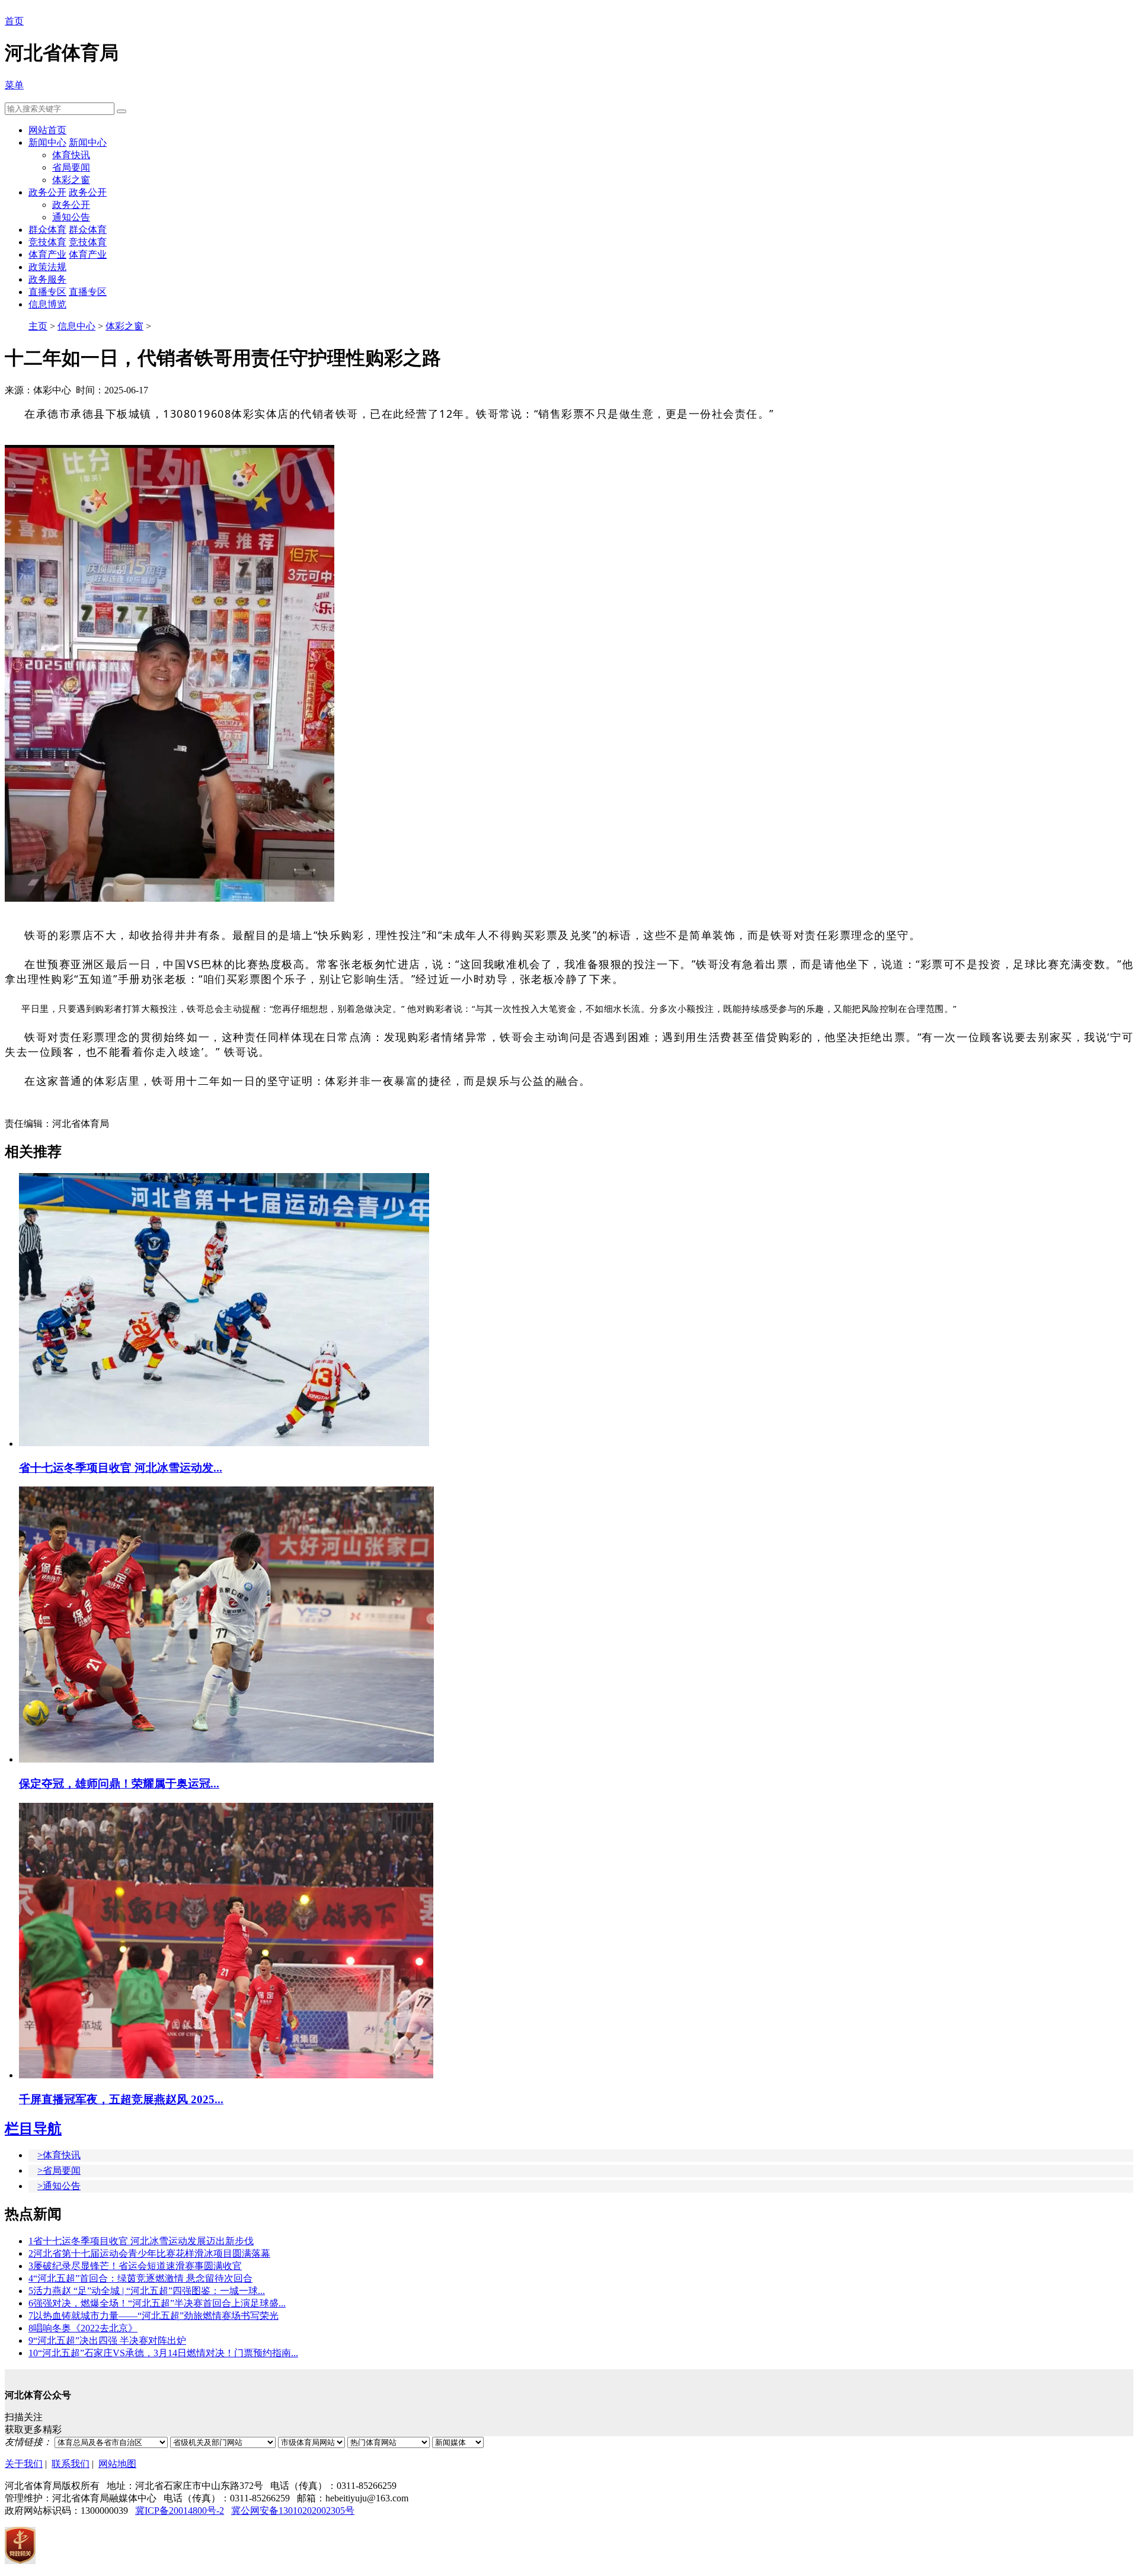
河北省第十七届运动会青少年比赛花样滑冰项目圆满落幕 (149, 2253)
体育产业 (47, 254)
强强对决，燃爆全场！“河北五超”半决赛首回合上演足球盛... (157, 2303)
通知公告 (71, 217)
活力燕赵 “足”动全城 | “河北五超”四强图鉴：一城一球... (147, 2291)
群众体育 (47, 230)
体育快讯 (71, 155)
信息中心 (76, 326)
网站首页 (47, 130)
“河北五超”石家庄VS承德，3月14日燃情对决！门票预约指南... (163, 2353)
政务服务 (47, 279)
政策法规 (47, 267)
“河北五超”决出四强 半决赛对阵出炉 (107, 2340)
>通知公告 (59, 2186)
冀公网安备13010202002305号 (293, 2511)
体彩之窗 (71, 180)
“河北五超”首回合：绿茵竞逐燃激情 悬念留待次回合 (140, 2278)
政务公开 (47, 192)
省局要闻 (71, 167)
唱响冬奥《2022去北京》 (83, 2328)
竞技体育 (47, 242)
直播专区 (47, 292)
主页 (38, 326)
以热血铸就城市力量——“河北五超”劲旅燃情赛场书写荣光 (154, 2316)
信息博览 (47, 304)
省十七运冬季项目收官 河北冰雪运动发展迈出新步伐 (141, 2241)
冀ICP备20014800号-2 (180, 2511)
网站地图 (117, 2464)
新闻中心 (47, 142)
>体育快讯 (59, 2155)
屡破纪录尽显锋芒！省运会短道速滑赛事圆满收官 (135, 2266)
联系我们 (71, 2464)
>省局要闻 (59, 2170)
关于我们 (24, 2464)
